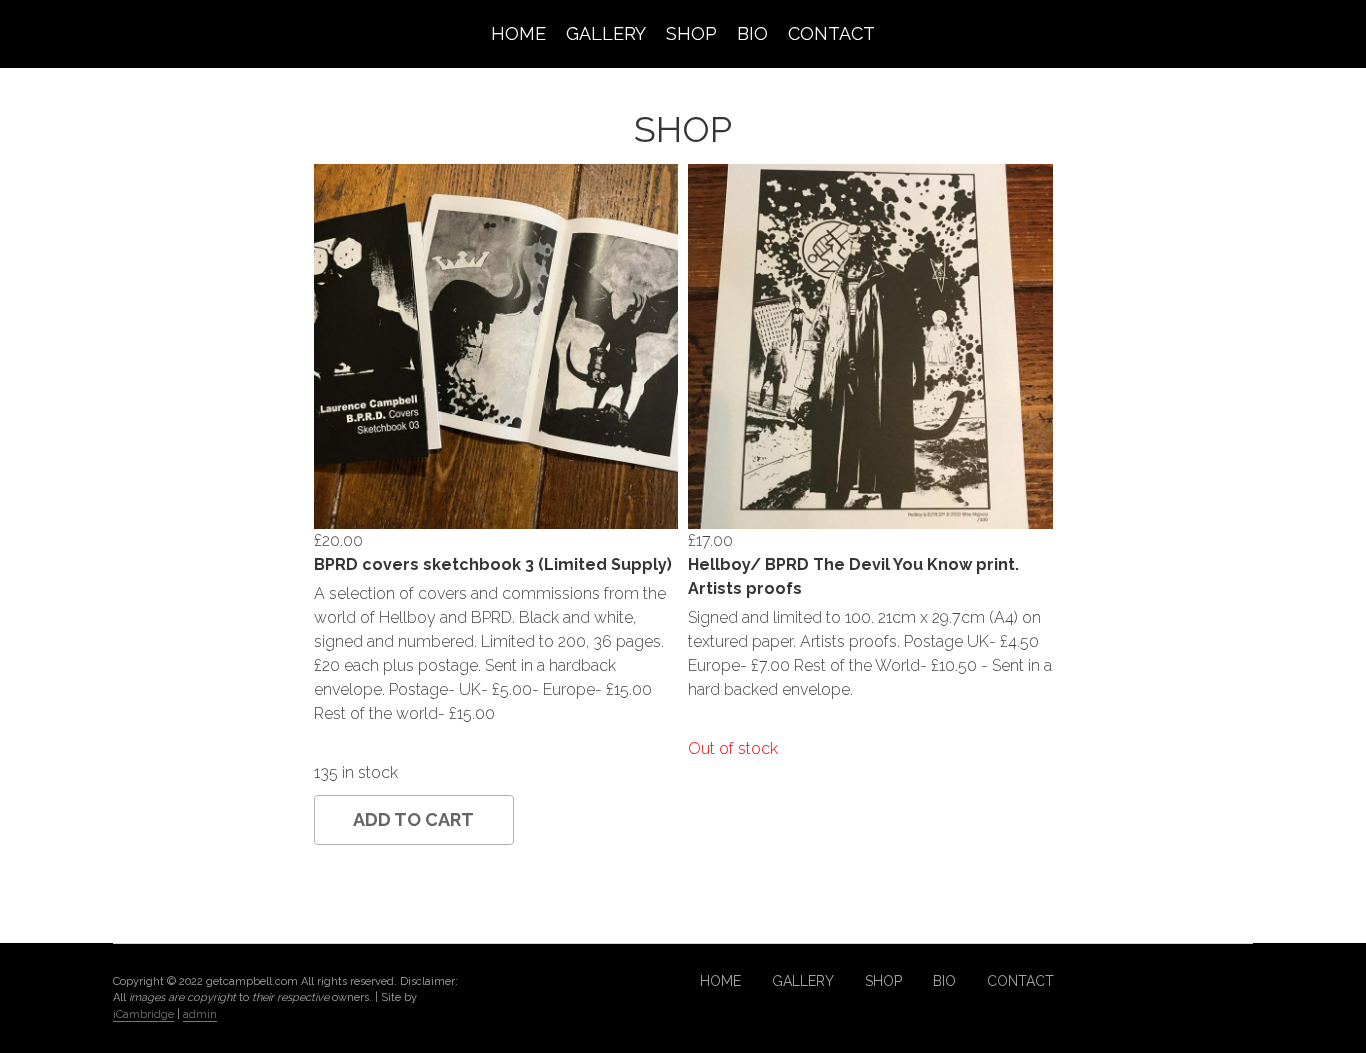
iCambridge (143, 1014)
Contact (831, 33)
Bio (752, 33)
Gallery (606, 33)
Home (518, 33)
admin (200, 1014)
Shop (691, 33)
